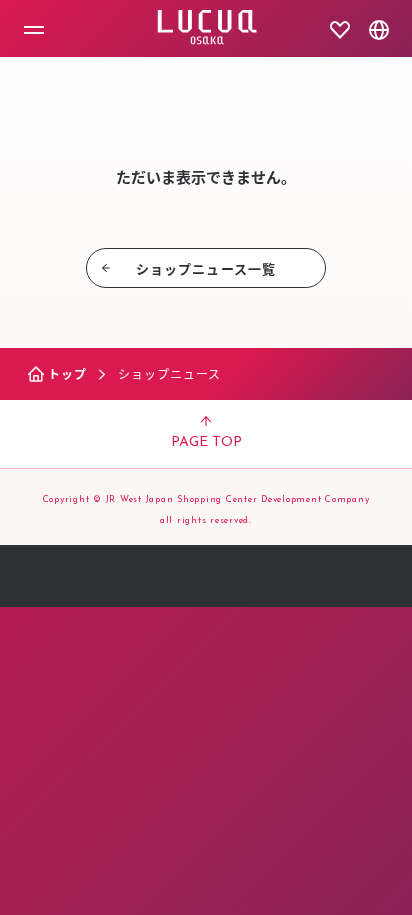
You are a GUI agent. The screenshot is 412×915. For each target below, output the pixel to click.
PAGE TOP (206, 442)
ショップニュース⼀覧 (206, 268)
